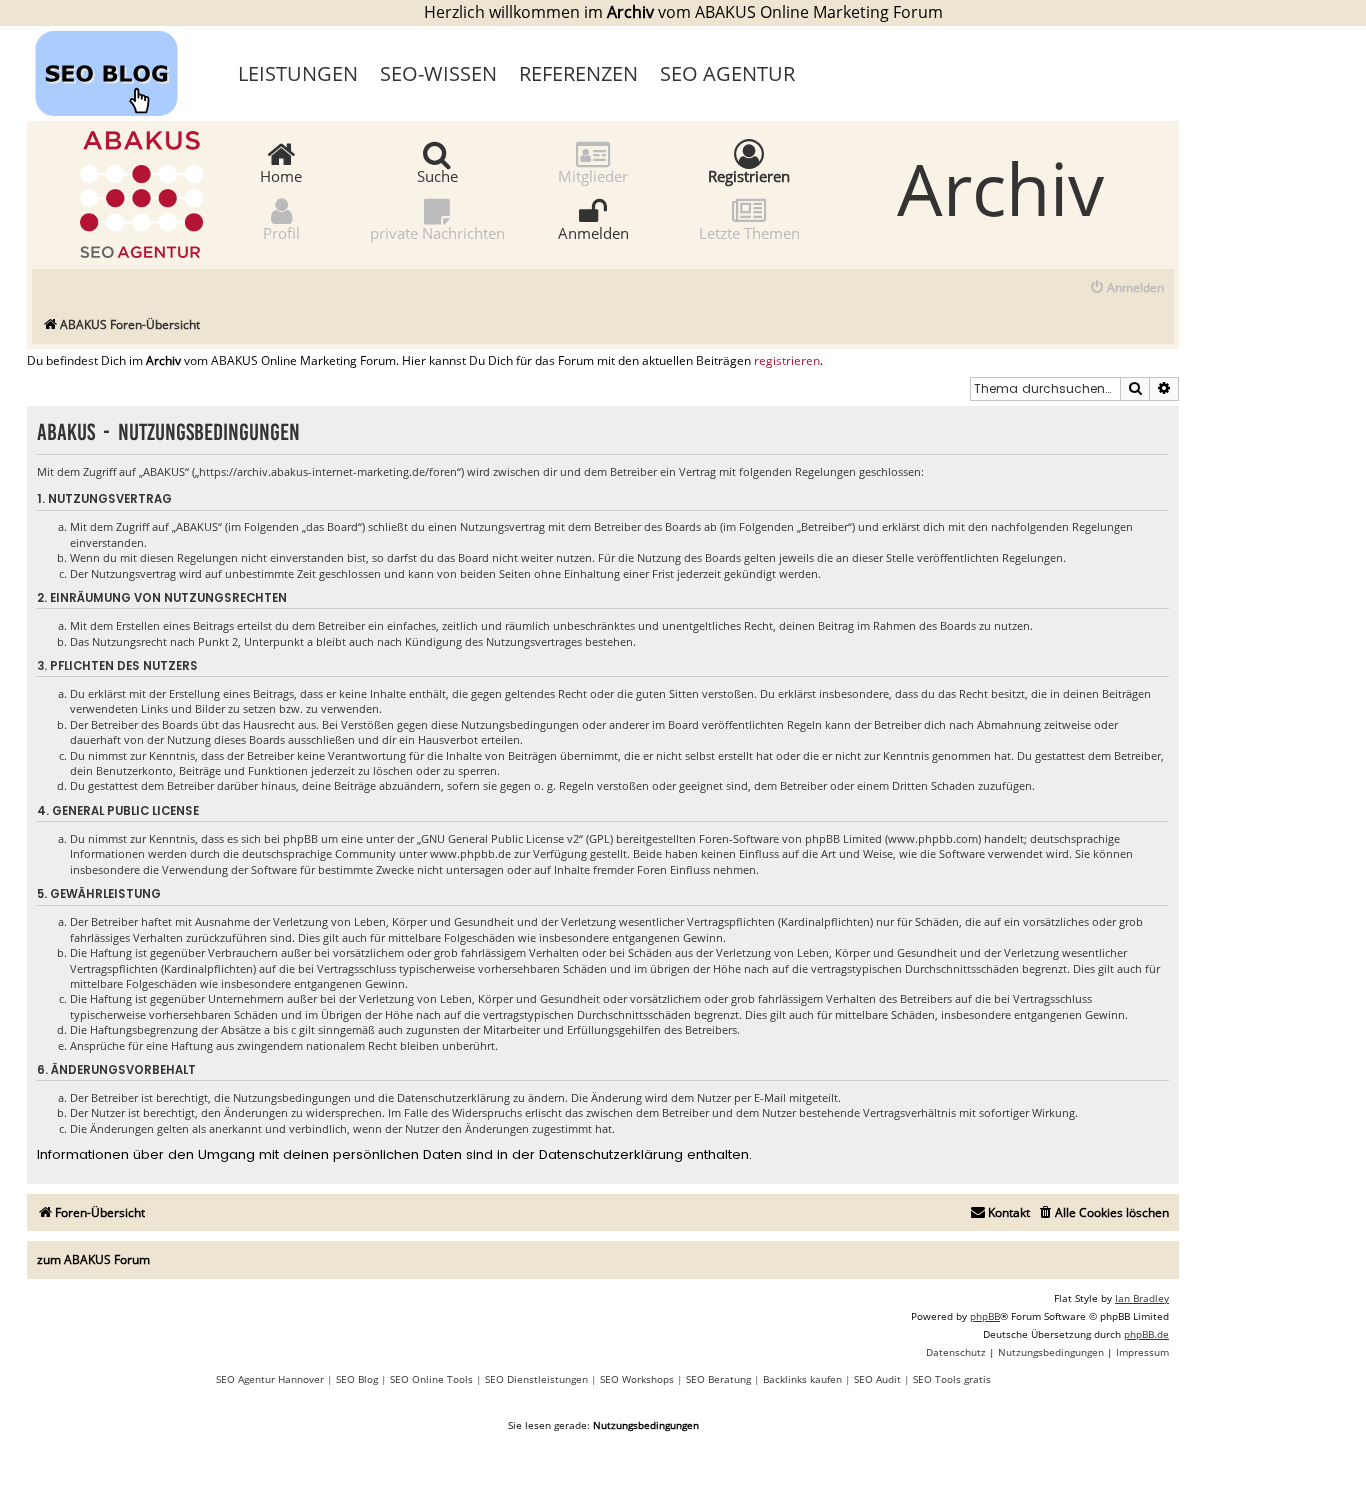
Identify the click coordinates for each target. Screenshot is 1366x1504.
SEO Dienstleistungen (536, 1379)
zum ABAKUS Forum (93, 1259)
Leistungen (298, 73)
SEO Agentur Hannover (270, 1379)
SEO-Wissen (438, 73)
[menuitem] (1126, 288)
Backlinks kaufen (802, 1379)
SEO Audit (877, 1379)
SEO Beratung (718, 1379)
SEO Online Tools (431, 1379)
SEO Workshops (637, 1379)
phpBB (985, 1316)
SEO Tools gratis (952, 1379)
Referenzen (578, 73)
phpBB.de (1146, 1334)
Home (281, 175)
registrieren (787, 361)
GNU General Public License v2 (500, 838)
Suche (437, 175)
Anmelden (593, 232)
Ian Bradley (1142, 1298)
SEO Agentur (727, 73)
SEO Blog (357, 1379)
